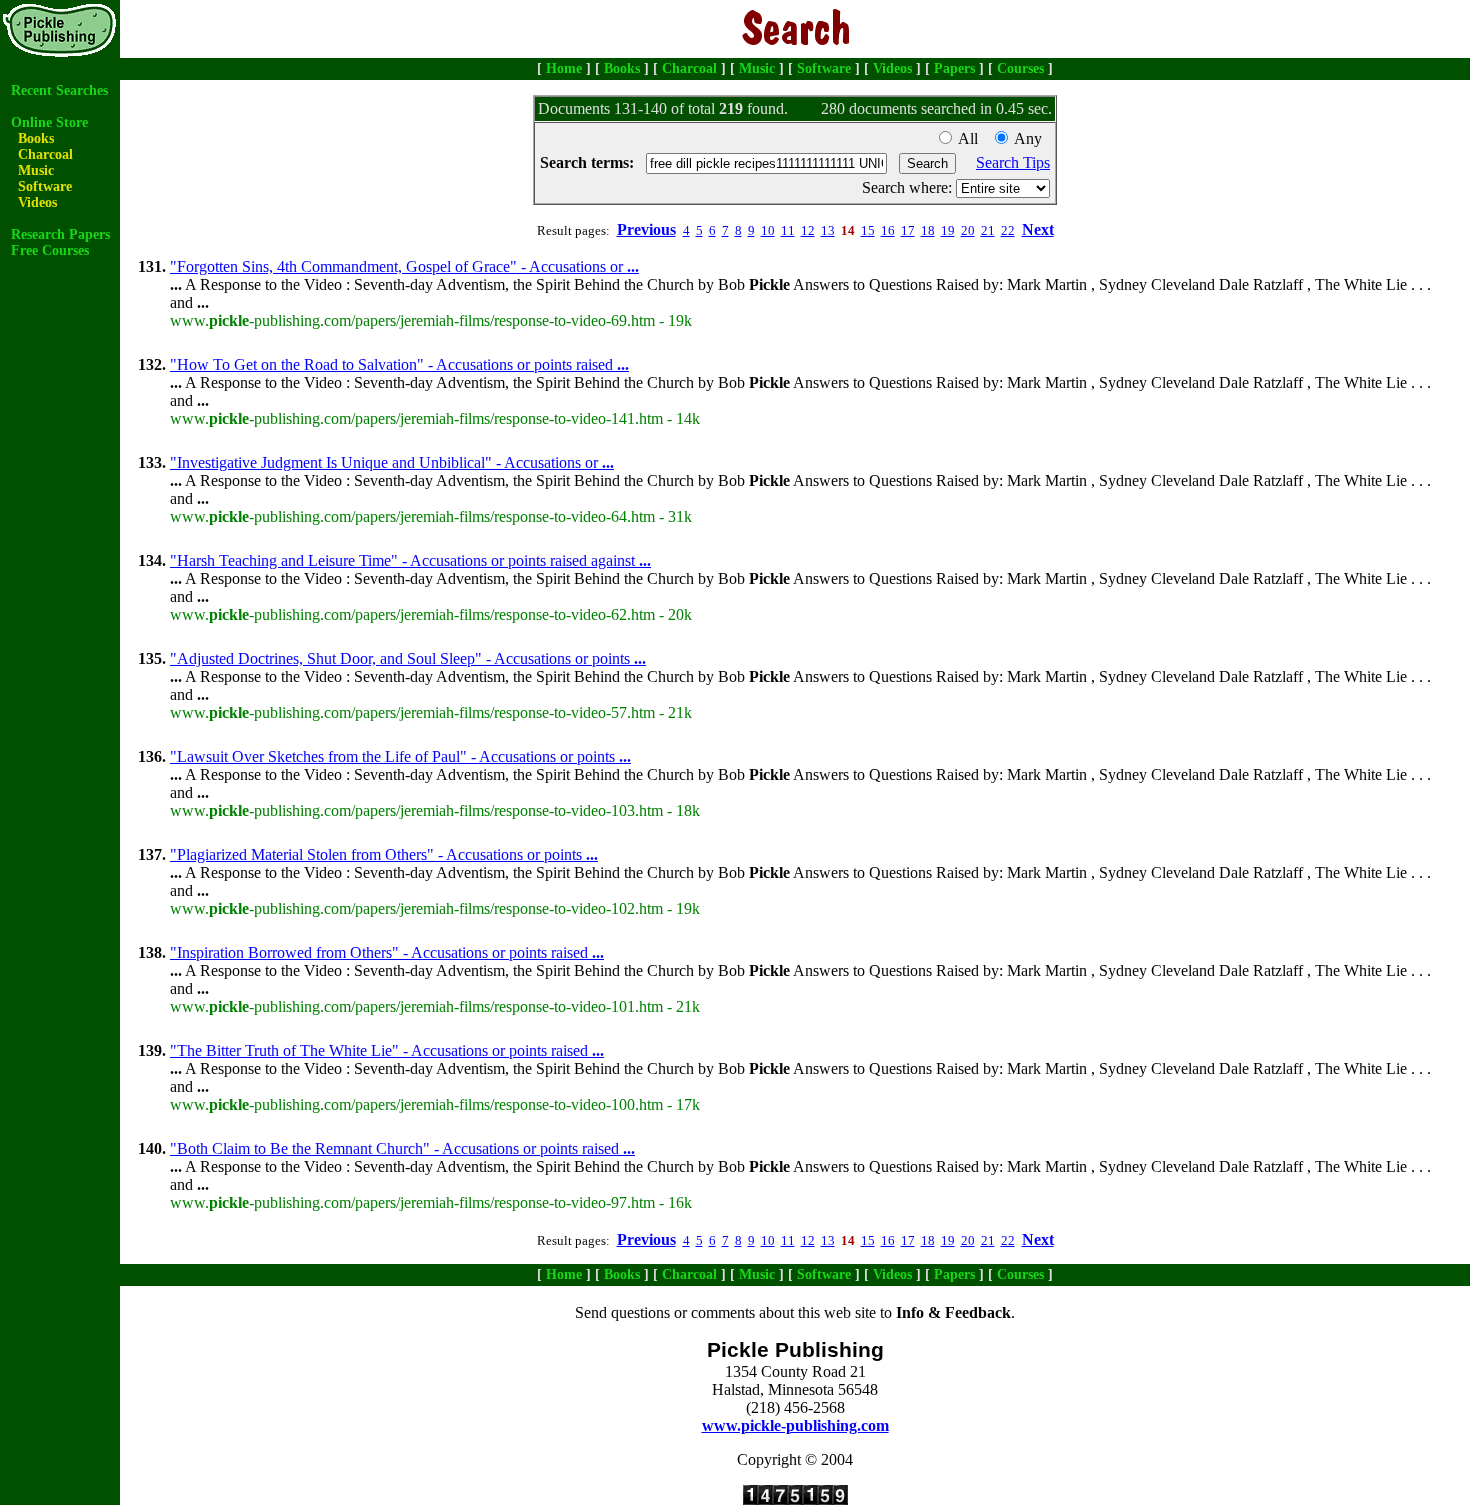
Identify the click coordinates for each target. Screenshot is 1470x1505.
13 (828, 230)
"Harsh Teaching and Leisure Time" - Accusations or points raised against (410, 560)
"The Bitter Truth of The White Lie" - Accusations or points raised (387, 1050)
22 (1008, 230)
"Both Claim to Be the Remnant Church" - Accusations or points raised (402, 1148)
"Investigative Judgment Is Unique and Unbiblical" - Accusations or (392, 462)
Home (564, 68)
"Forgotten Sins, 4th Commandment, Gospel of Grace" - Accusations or (404, 266)
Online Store (49, 122)
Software (824, 68)
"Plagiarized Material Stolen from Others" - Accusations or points (384, 854)
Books (622, 68)
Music (757, 68)
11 (788, 230)
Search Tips (1013, 162)
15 (868, 230)
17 (908, 230)
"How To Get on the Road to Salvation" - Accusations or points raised (399, 364)
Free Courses (50, 250)
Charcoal (689, 68)
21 (988, 230)
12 (808, 230)
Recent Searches (59, 90)
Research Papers (60, 234)
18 (928, 230)
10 (768, 230)
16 (888, 230)
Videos (892, 68)
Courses (1020, 68)
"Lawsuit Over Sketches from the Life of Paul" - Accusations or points (400, 756)
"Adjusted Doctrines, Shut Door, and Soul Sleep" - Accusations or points (408, 658)
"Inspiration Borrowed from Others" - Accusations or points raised (387, 952)
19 (948, 230)
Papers (954, 68)
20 (968, 230)
